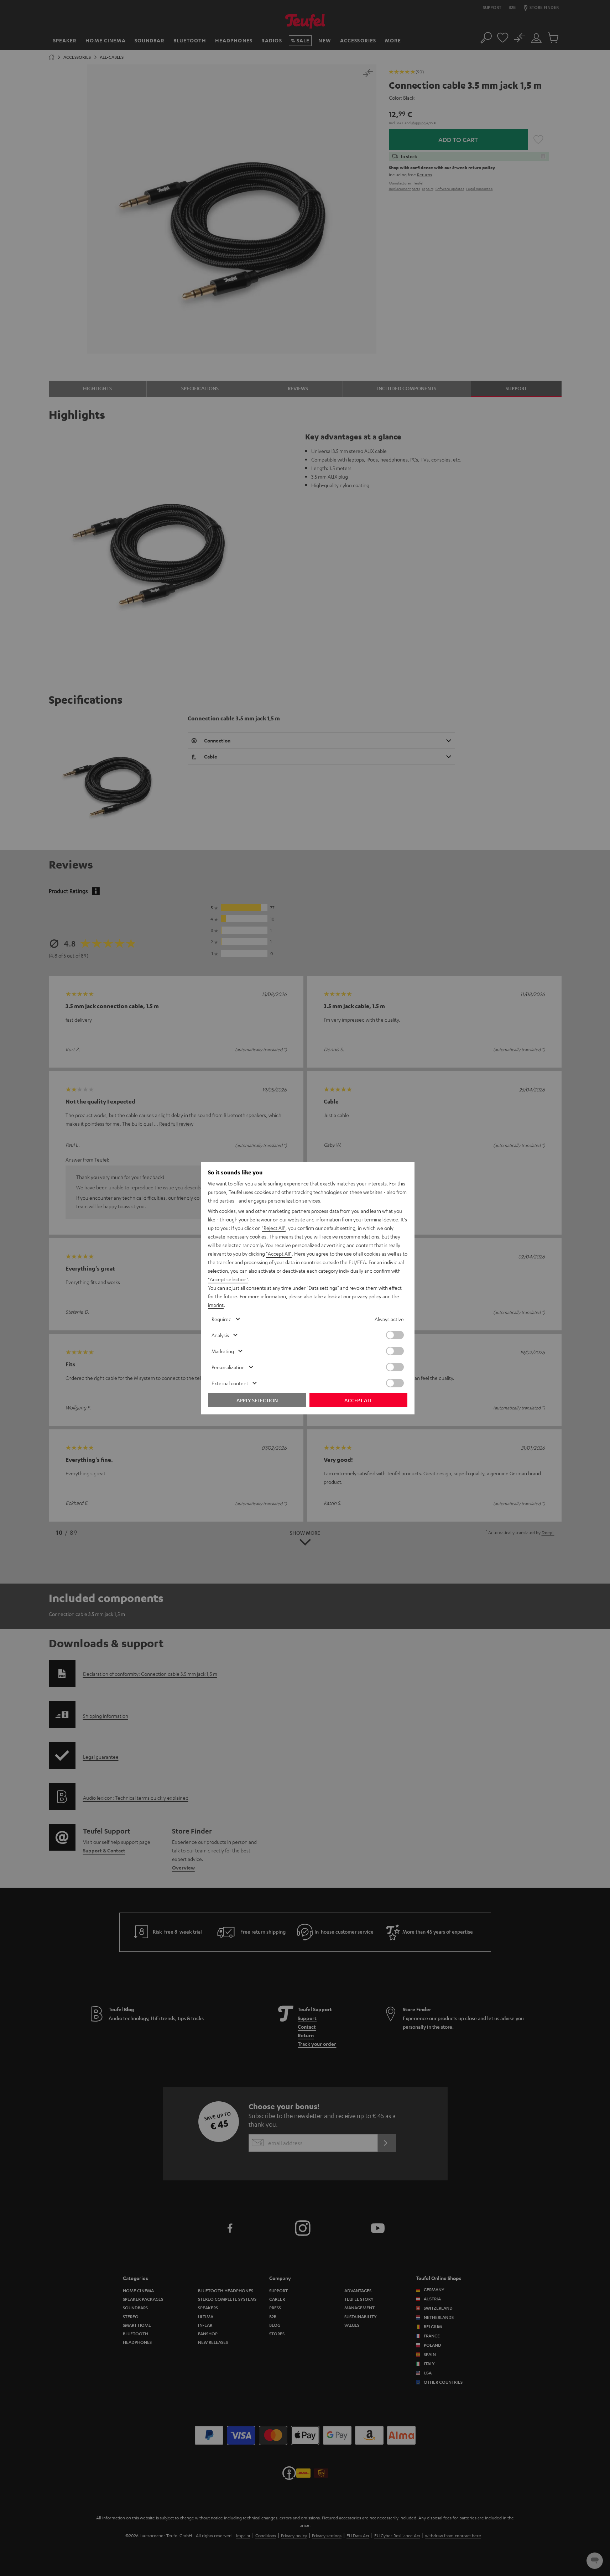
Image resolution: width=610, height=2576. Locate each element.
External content (230, 1383)
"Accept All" (279, 1253)
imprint (216, 1305)
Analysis (220, 1335)
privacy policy (367, 1296)
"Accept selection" (228, 1279)
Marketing (223, 1351)
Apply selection (257, 1400)
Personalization (228, 1367)
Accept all (358, 1400)
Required (221, 1319)
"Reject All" (274, 1228)
